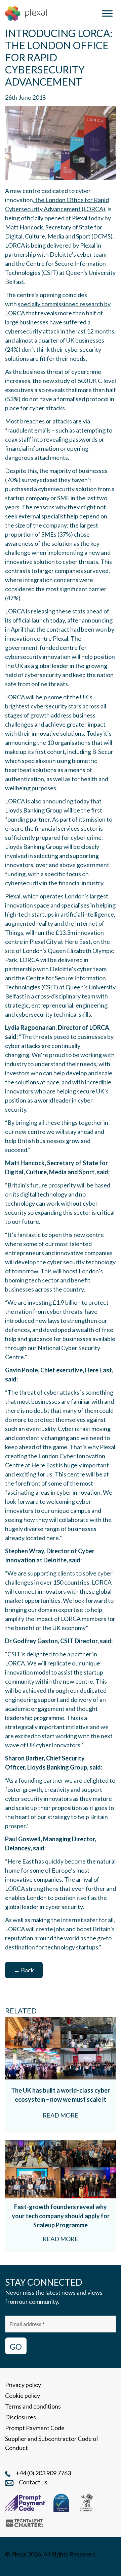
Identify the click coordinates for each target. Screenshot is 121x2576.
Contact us (33, 2482)
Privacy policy (23, 2385)
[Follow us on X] (69, 2567)
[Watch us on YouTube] (54, 2567)
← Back (24, 1970)
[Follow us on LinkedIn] (9, 2567)
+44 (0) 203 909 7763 (43, 2473)
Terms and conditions (33, 2406)
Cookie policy (23, 2395)
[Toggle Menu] (107, 13)
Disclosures (21, 2417)
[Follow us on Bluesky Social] (38, 2567)
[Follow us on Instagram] (23, 2567)
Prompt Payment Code (35, 2428)
